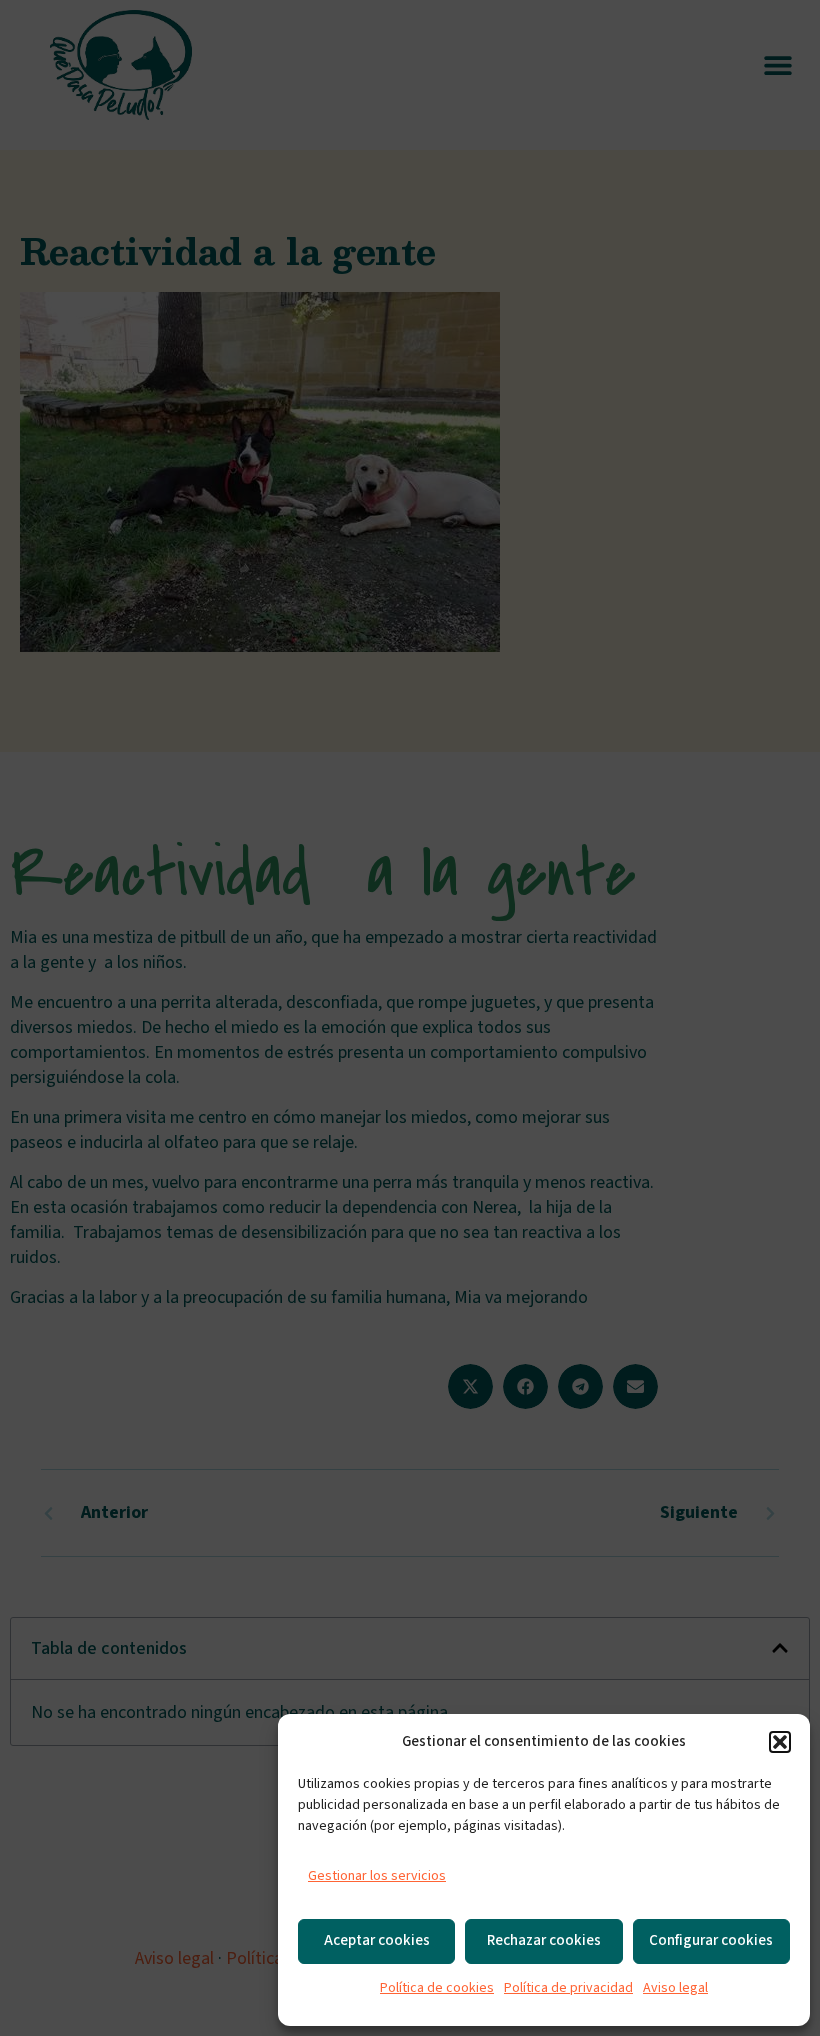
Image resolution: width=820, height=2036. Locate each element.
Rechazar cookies (544, 1940)
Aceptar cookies (377, 1940)
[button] (780, 1742)
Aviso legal (675, 1988)
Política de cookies (437, 1988)
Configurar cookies (711, 1940)
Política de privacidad (568, 1988)
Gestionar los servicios (377, 1876)
